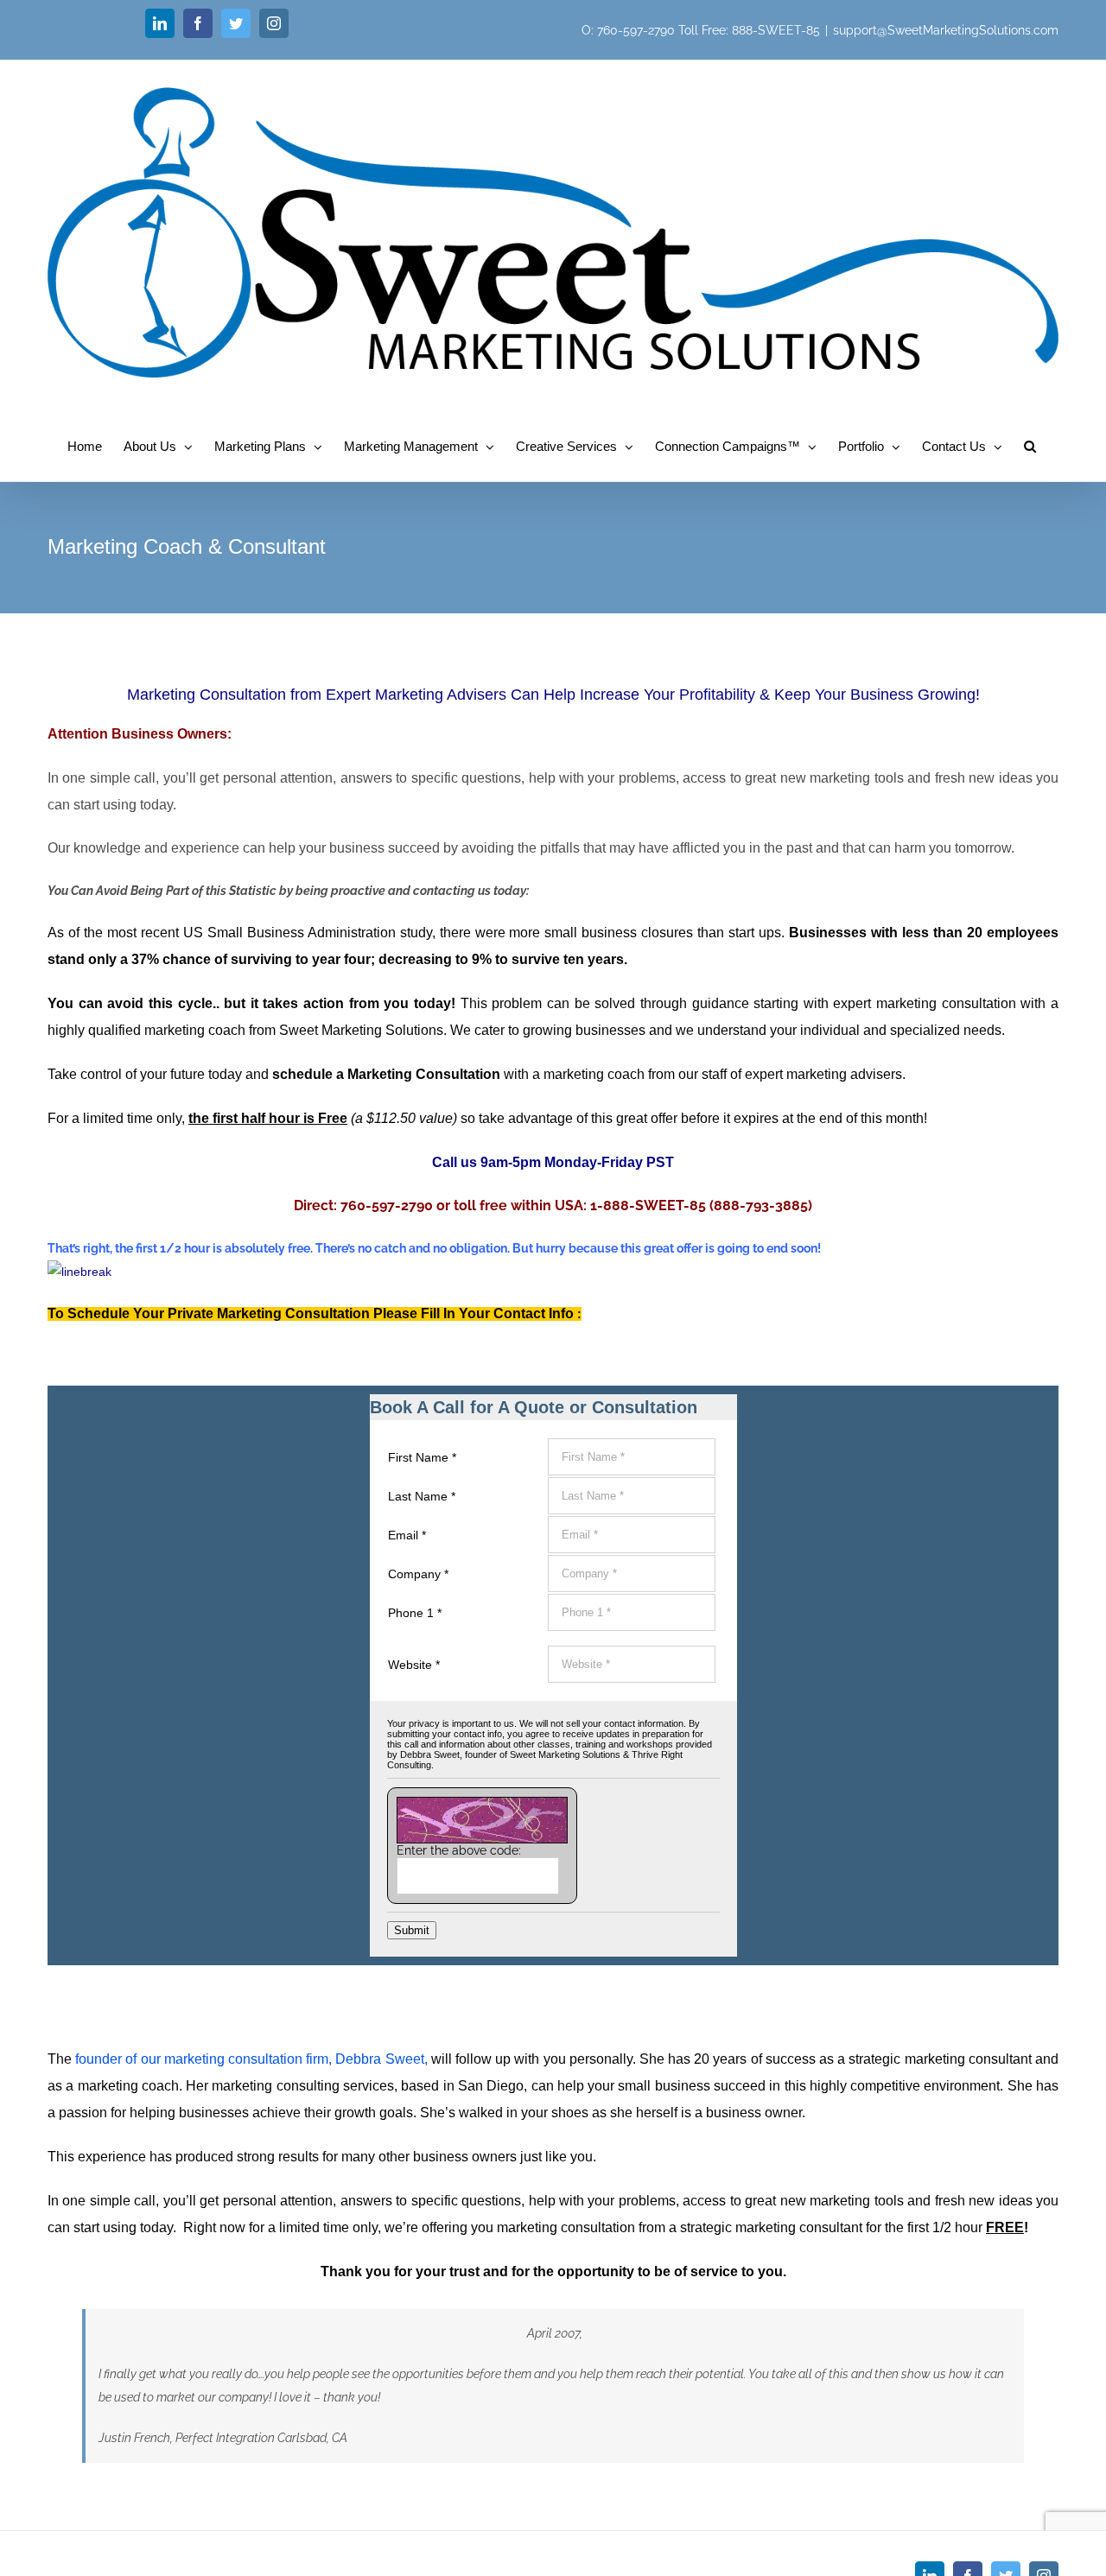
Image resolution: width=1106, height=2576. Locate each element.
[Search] (1030, 445)
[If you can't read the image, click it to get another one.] (482, 1820)
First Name (422, 1457)
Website (414, 1665)
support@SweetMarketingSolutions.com (946, 30)
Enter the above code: (459, 1850)
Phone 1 (415, 1613)
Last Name (422, 1496)
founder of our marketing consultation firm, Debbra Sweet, (251, 2059)
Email (407, 1535)
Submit (412, 1930)
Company (418, 1574)
